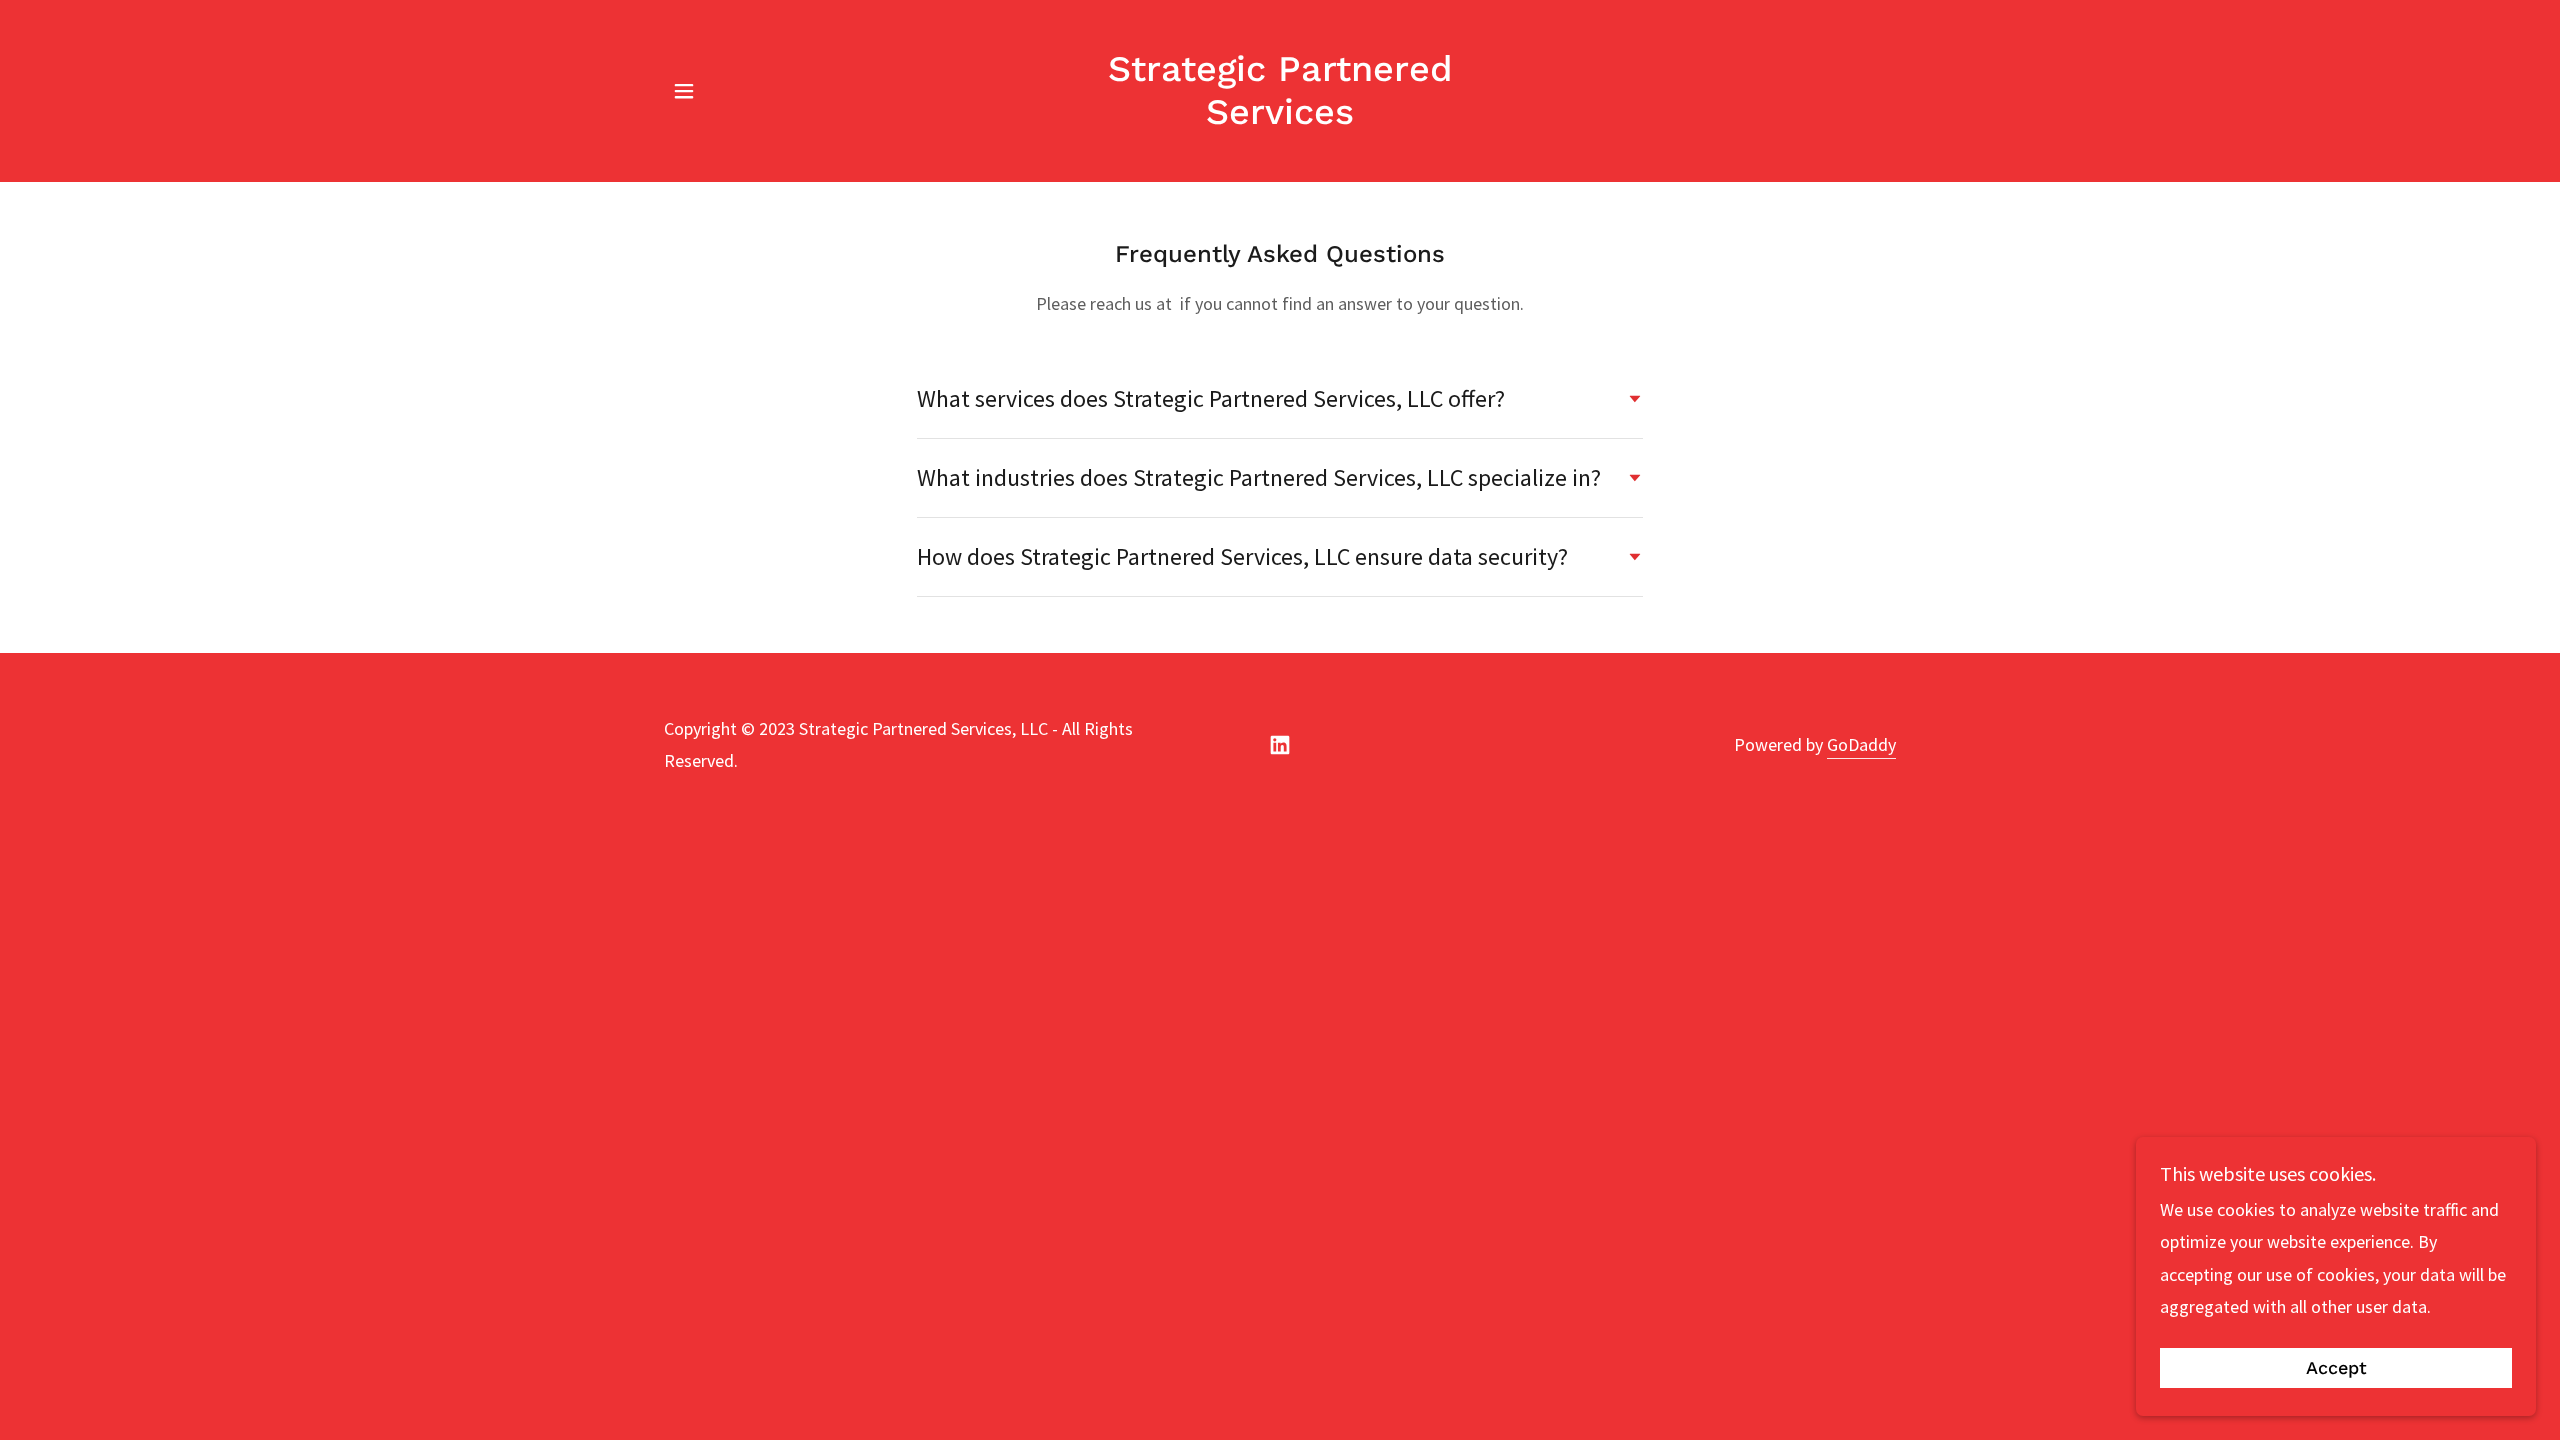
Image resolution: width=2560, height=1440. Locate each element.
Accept (2336, 1368)
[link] (1280, 117)
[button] (684, 91)
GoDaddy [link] (1861, 744)
